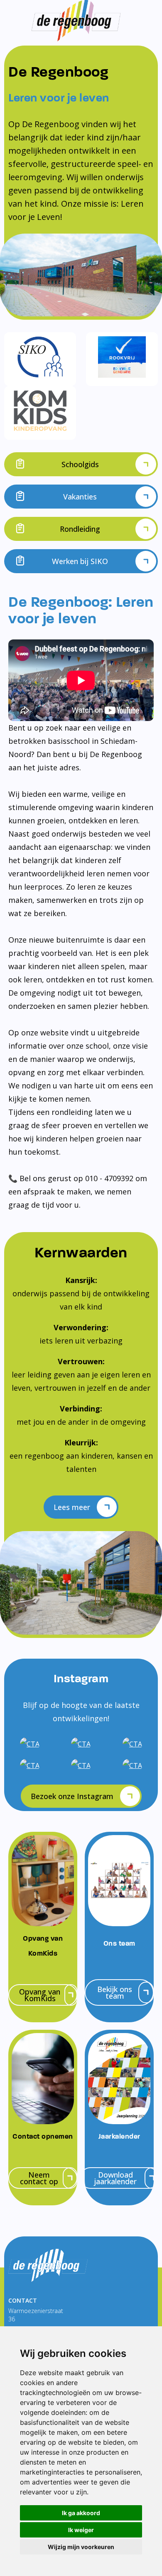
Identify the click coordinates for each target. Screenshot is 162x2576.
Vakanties (80, 497)
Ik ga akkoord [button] (81, 2513)
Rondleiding (80, 529)
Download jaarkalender (115, 2178)
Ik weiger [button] (81, 2530)
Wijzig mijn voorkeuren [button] (81, 2547)
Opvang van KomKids (40, 1995)
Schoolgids (80, 464)
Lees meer (72, 1507)
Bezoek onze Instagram (72, 1796)
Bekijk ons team (115, 1992)
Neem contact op (39, 2178)
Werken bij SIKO (80, 561)
